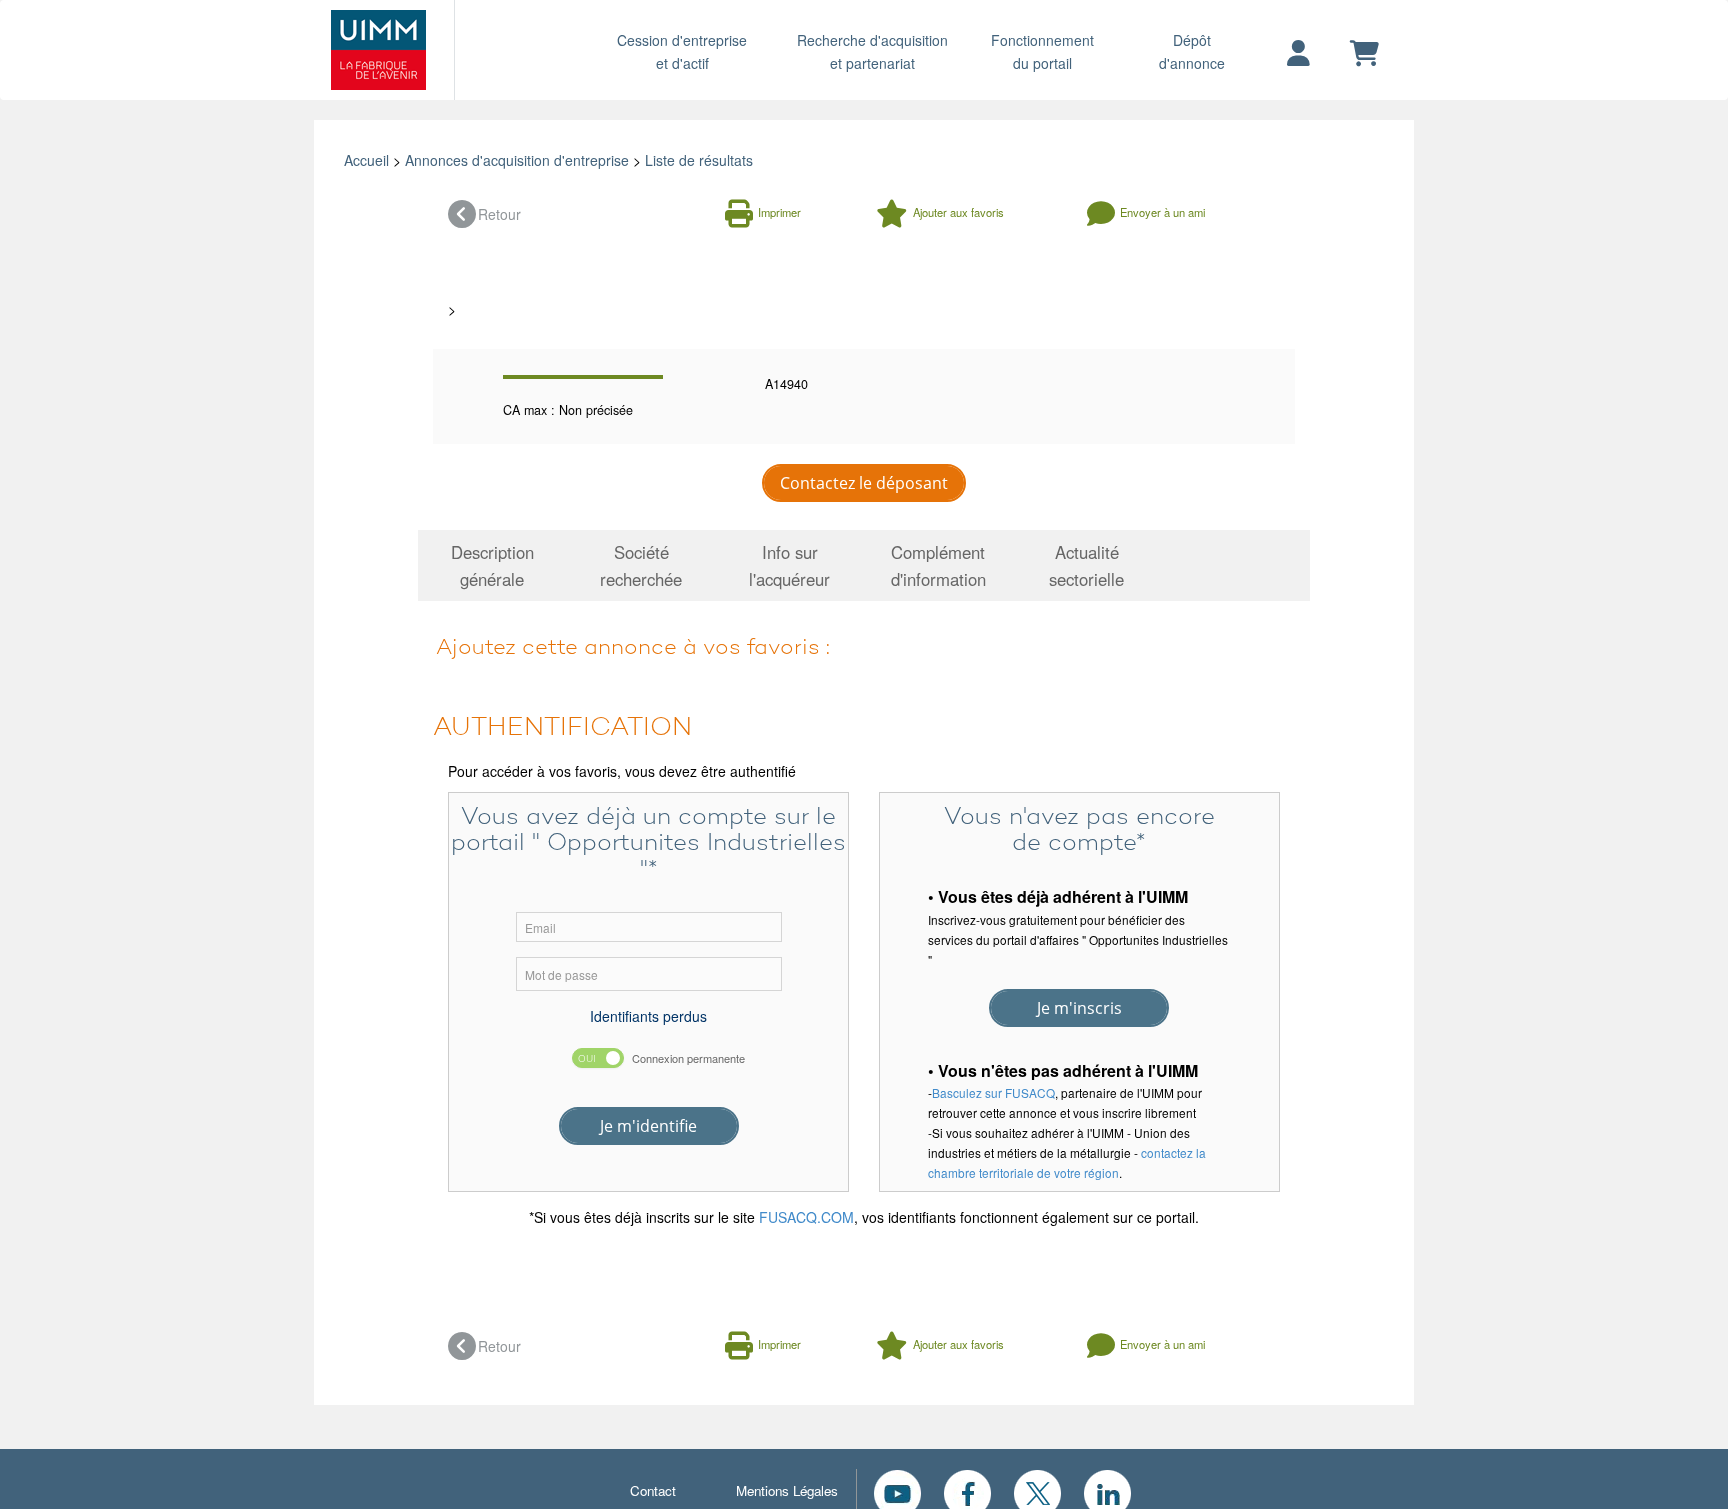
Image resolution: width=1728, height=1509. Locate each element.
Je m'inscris (1079, 1008)
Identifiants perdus (648, 1016)
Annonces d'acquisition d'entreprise (517, 160)
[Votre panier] (1364, 54)
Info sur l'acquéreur (789, 565)
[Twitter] (1037, 1491)
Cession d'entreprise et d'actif (682, 51)
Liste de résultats (699, 160)
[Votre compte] (1298, 54)
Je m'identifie (648, 1126)
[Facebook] (967, 1491)
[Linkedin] (1107, 1491)
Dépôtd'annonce (1192, 51)
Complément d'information (938, 565)
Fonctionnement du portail (1042, 51)
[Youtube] (897, 1491)
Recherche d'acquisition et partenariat (872, 51)
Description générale (492, 565)
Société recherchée (641, 565)
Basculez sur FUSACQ (993, 1092)
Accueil (366, 160)
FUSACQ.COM (806, 1217)
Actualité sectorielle (1086, 565)
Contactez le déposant (864, 483)
